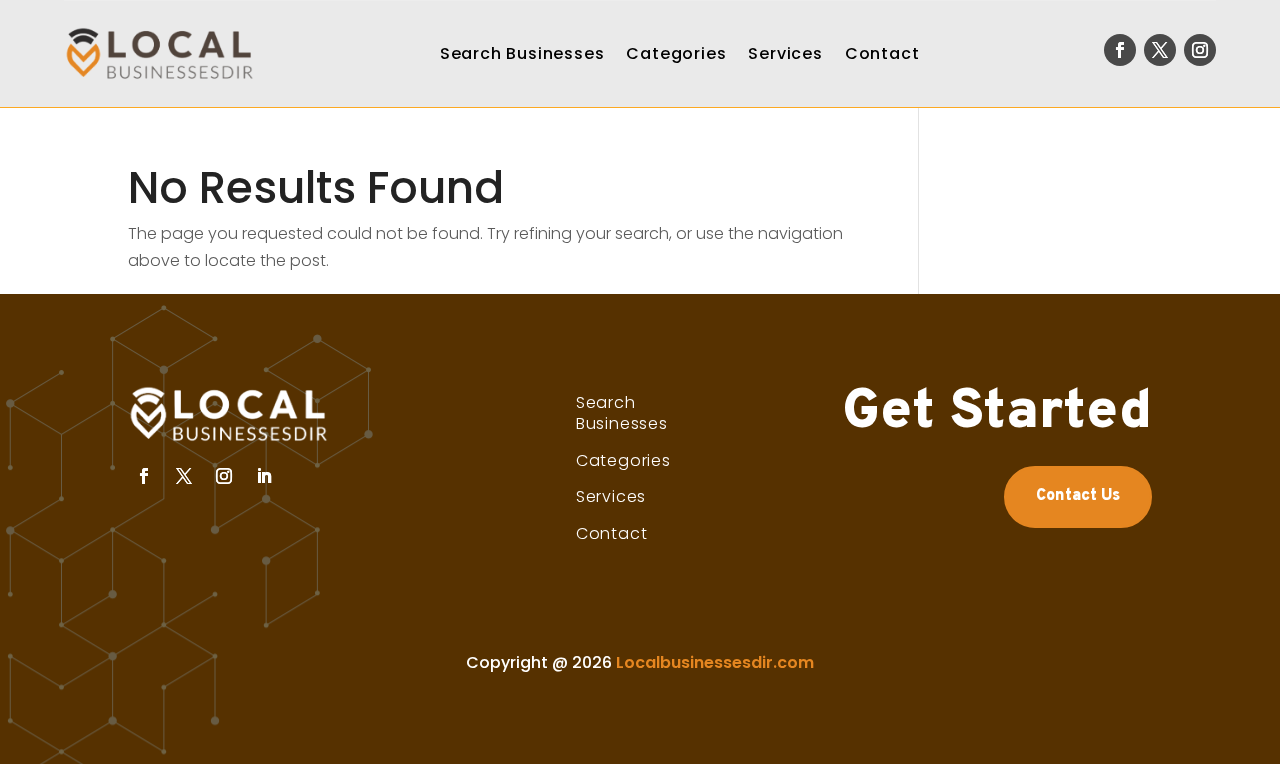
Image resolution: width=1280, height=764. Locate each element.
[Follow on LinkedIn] (264, 476)
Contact (882, 53)
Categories (676, 53)
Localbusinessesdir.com (715, 662)
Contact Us (1078, 496)
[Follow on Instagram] (1200, 50)
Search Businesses (522, 53)
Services (785, 53)
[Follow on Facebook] (1120, 50)
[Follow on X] (1160, 50)
